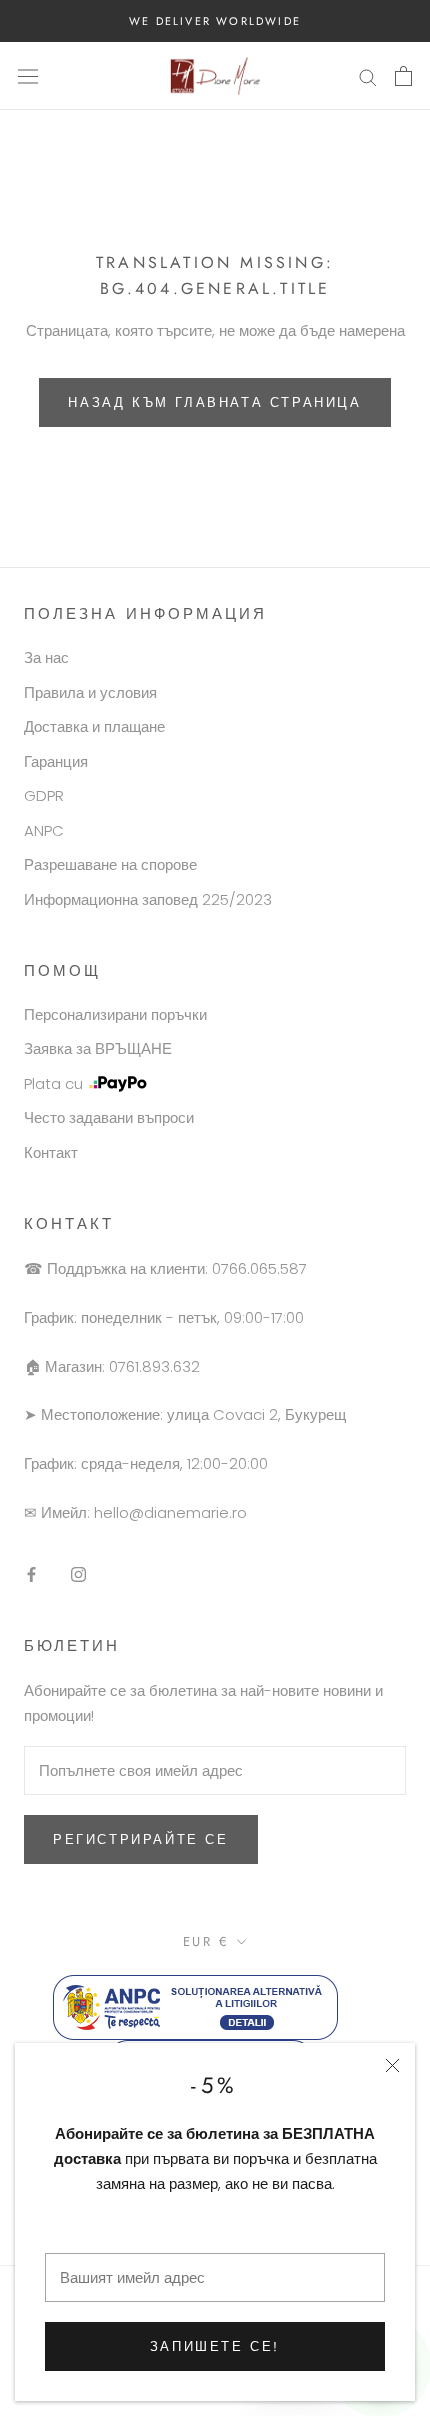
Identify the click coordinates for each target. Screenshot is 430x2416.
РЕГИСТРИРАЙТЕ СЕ (141, 1839)
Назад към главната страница (214, 402)
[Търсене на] (368, 75)
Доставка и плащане (94, 726)
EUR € (206, 1941)
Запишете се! (215, 2346)
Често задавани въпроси (109, 1117)
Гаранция (56, 761)
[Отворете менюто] (28, 76)
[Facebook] (31, 1573)
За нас (46, 657)
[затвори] (392, 2065)
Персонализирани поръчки (115, 1014)
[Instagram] (78, 1573)
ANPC (44, 830)
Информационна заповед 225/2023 (148, 899)
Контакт (51, 1152)
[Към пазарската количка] (403, 76)
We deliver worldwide (215, 21)
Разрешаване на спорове (110, 864)
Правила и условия (90, 692)
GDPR (44, 795)
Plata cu (53, 1083)
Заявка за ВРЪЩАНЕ (98, 1048)
